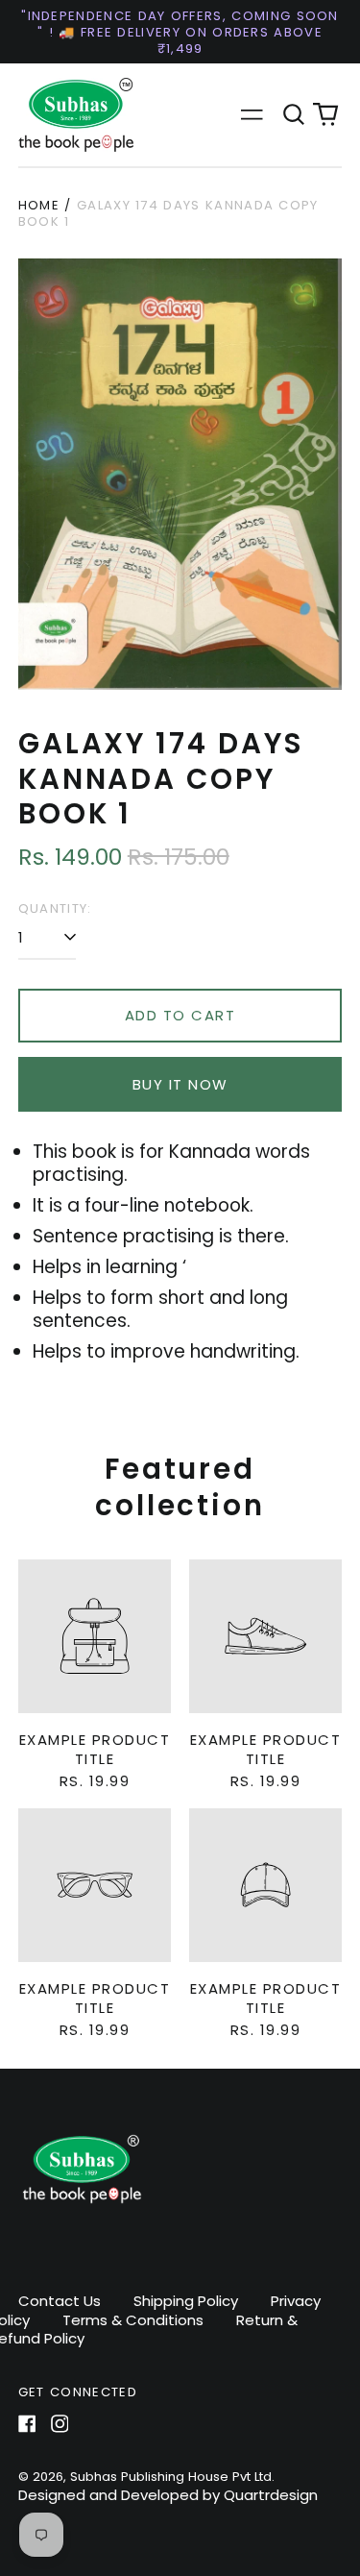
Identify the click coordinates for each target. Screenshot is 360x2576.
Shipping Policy (186, 2301)
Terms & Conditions (133, 2320)
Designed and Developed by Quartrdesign (168, 2495)
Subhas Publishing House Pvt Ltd (171, 2477)
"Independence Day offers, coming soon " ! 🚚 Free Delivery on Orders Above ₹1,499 (180, 32)
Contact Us (60, 2301)
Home (39, 205)
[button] (294, 115)
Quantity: (55, 908)
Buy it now (180, 1084)
